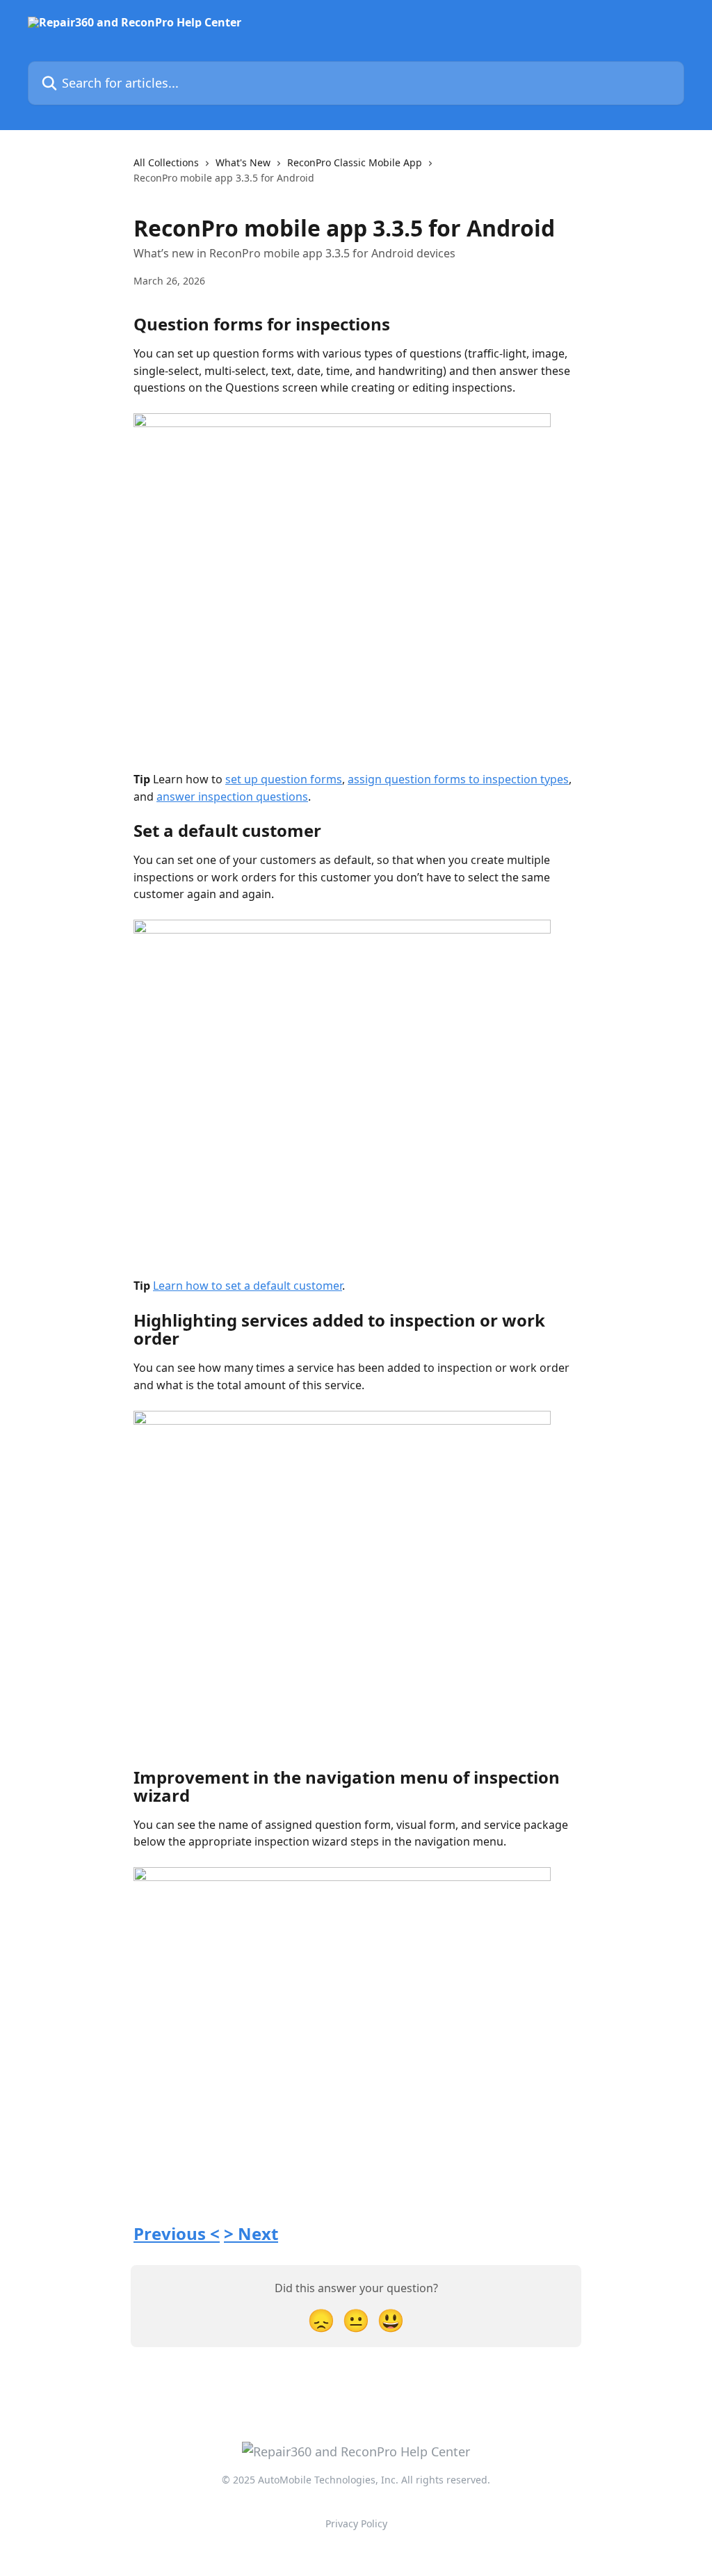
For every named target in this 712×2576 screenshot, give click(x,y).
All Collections (166, 162)
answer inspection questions (232, 797)
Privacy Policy (356, 2523)
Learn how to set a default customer (248, 1286)
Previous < (177, 2233)
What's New (243, 162)
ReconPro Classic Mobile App (355, 162)
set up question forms (284, 779)
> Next (251, 2233)
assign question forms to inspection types (458, 779)
